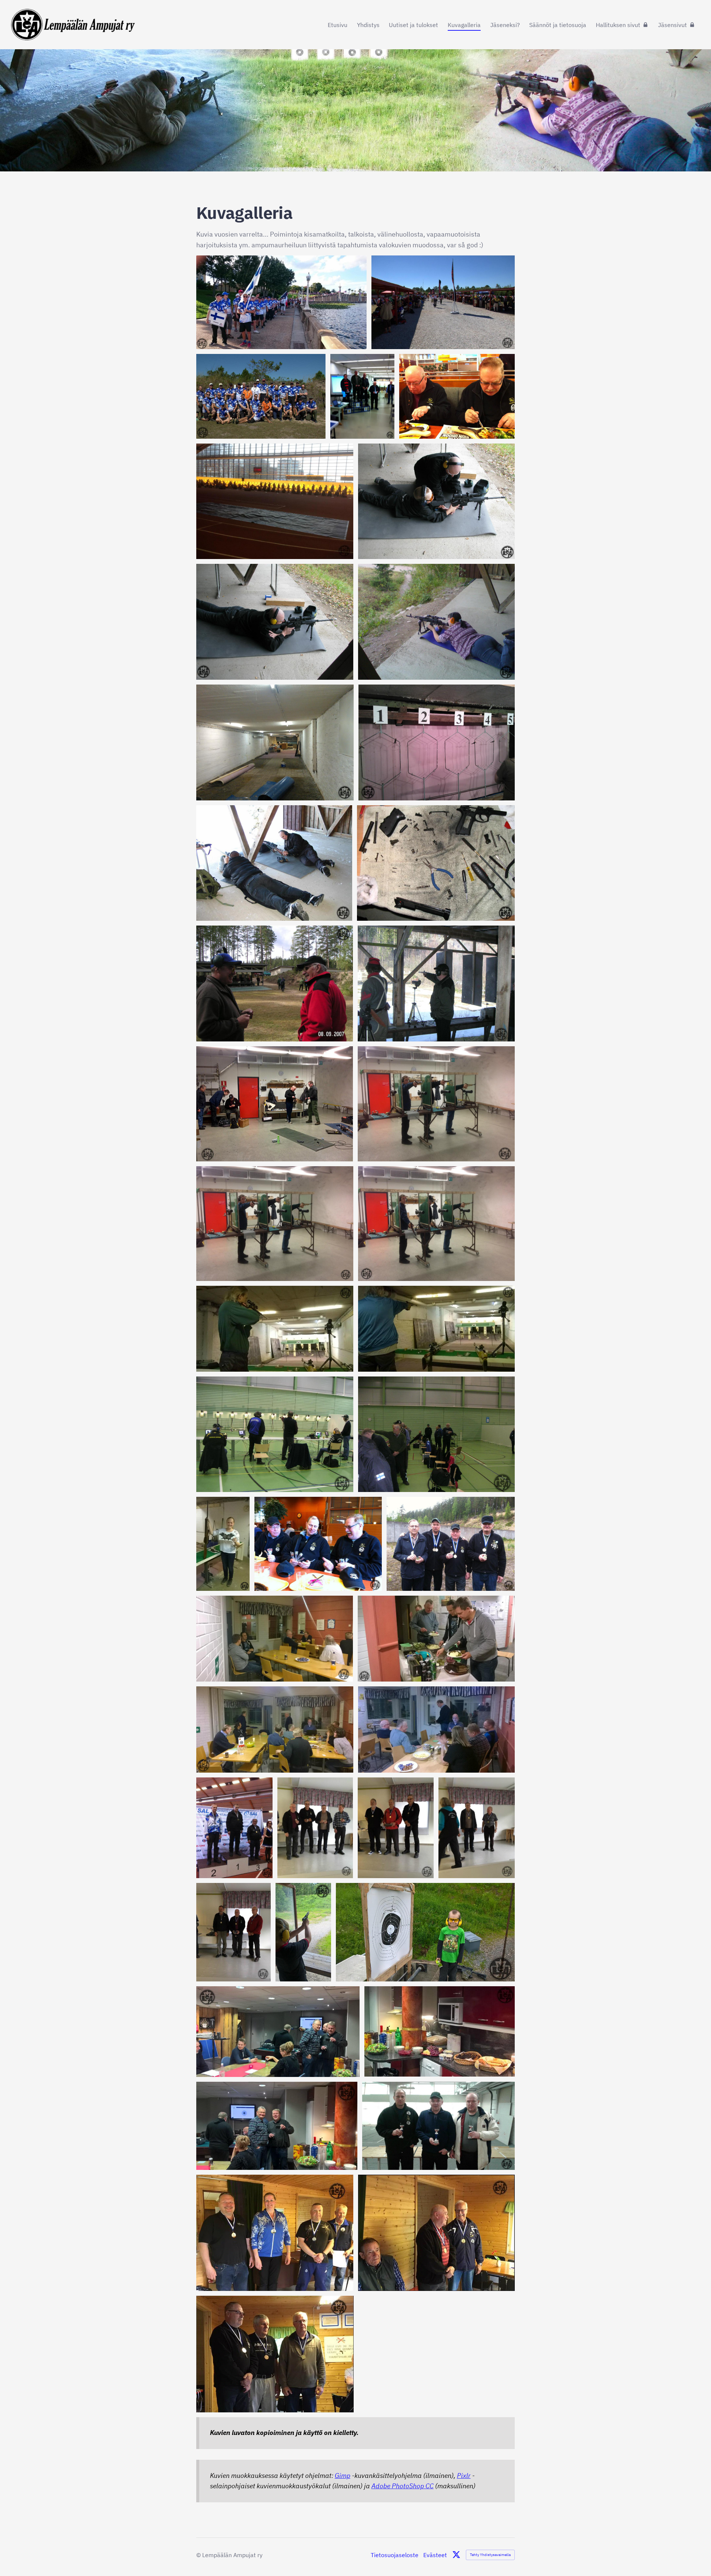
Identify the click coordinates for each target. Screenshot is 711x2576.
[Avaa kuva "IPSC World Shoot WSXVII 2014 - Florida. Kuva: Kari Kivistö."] (443, 302)
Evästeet (435, 2555)
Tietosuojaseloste (395, 2555)
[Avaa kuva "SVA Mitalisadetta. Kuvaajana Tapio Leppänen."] (275, 2233)
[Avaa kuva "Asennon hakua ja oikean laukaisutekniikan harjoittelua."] (436, 501)
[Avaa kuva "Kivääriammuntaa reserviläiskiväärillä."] (275, 622)
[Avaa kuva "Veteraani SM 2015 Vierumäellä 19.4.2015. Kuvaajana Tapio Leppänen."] (275, 1434)
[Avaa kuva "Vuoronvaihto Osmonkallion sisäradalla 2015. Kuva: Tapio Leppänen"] (275, 1104)
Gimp (343, 2475)
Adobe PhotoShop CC (403, 2486)
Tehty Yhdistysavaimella (490, 2555)
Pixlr (464, 2475)
